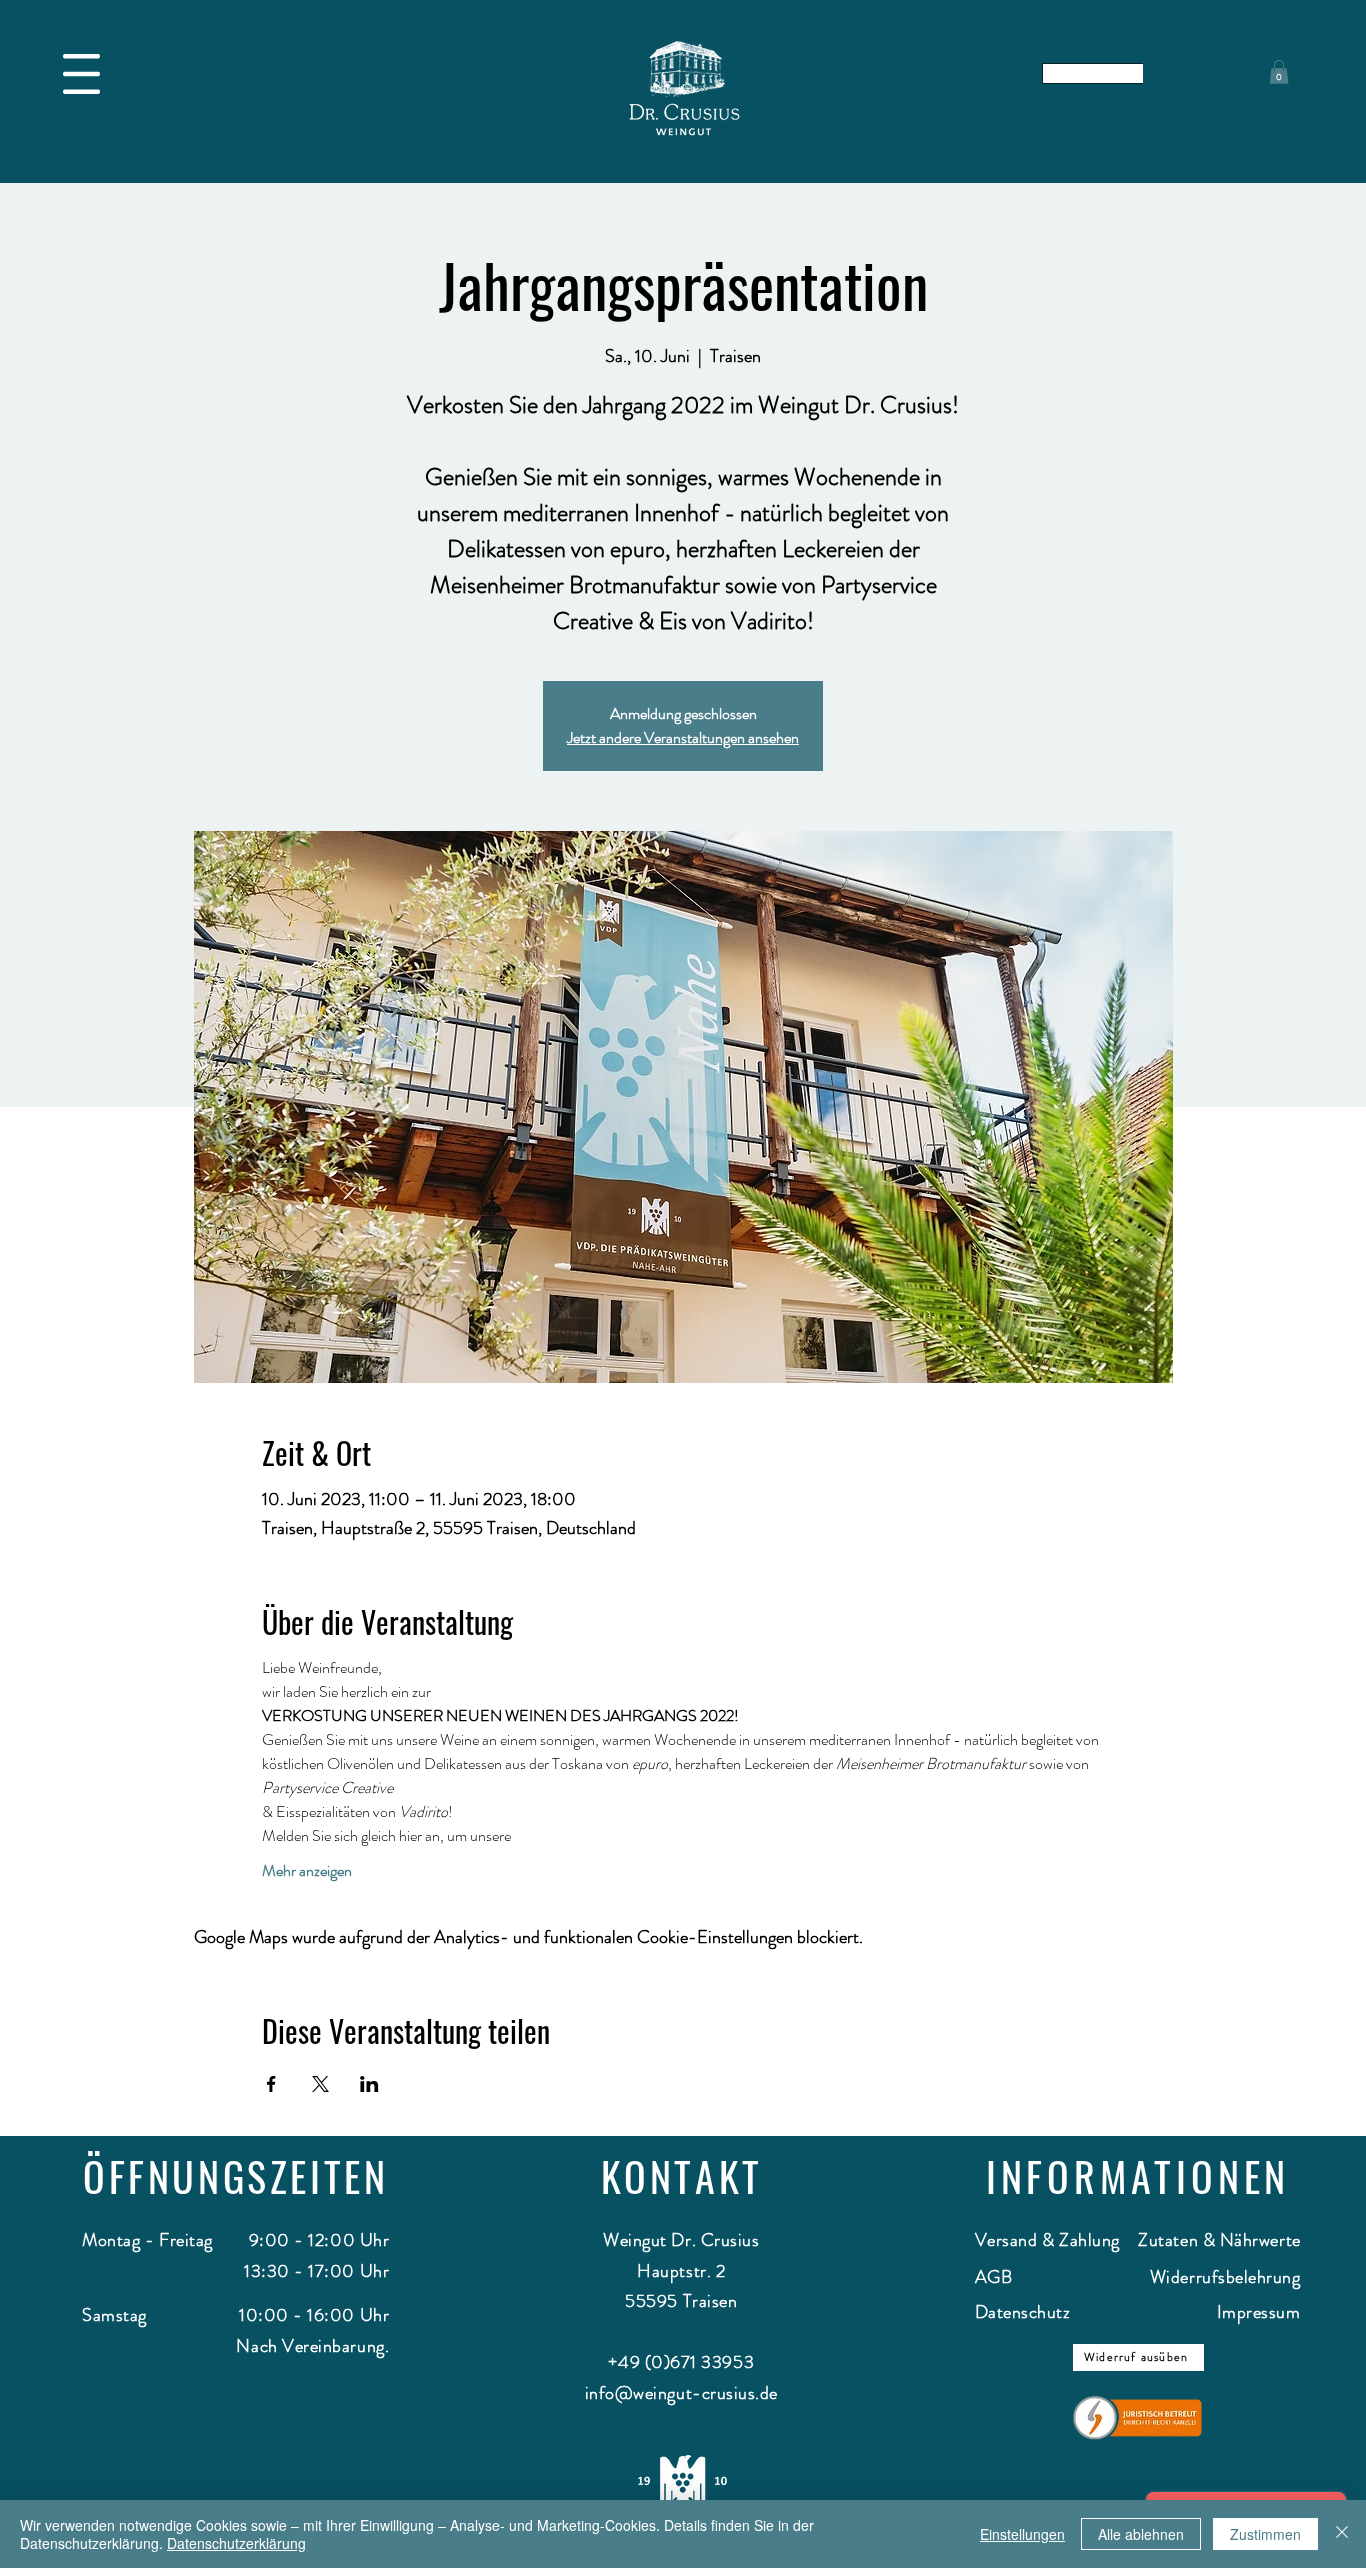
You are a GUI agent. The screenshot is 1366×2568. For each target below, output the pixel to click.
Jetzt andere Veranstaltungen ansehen (683, 737)
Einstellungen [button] (1022, 2534)
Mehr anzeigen (307, 1871)
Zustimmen (1265, 2534)
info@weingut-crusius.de (681, 2393)
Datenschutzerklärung (236, 2543)
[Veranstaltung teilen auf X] (320, 2084)
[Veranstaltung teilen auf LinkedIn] (369, 2084)
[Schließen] (1342, 2534)
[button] (81, 74)
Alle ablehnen (1141, 2534)
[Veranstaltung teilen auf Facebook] (271, 2084)
